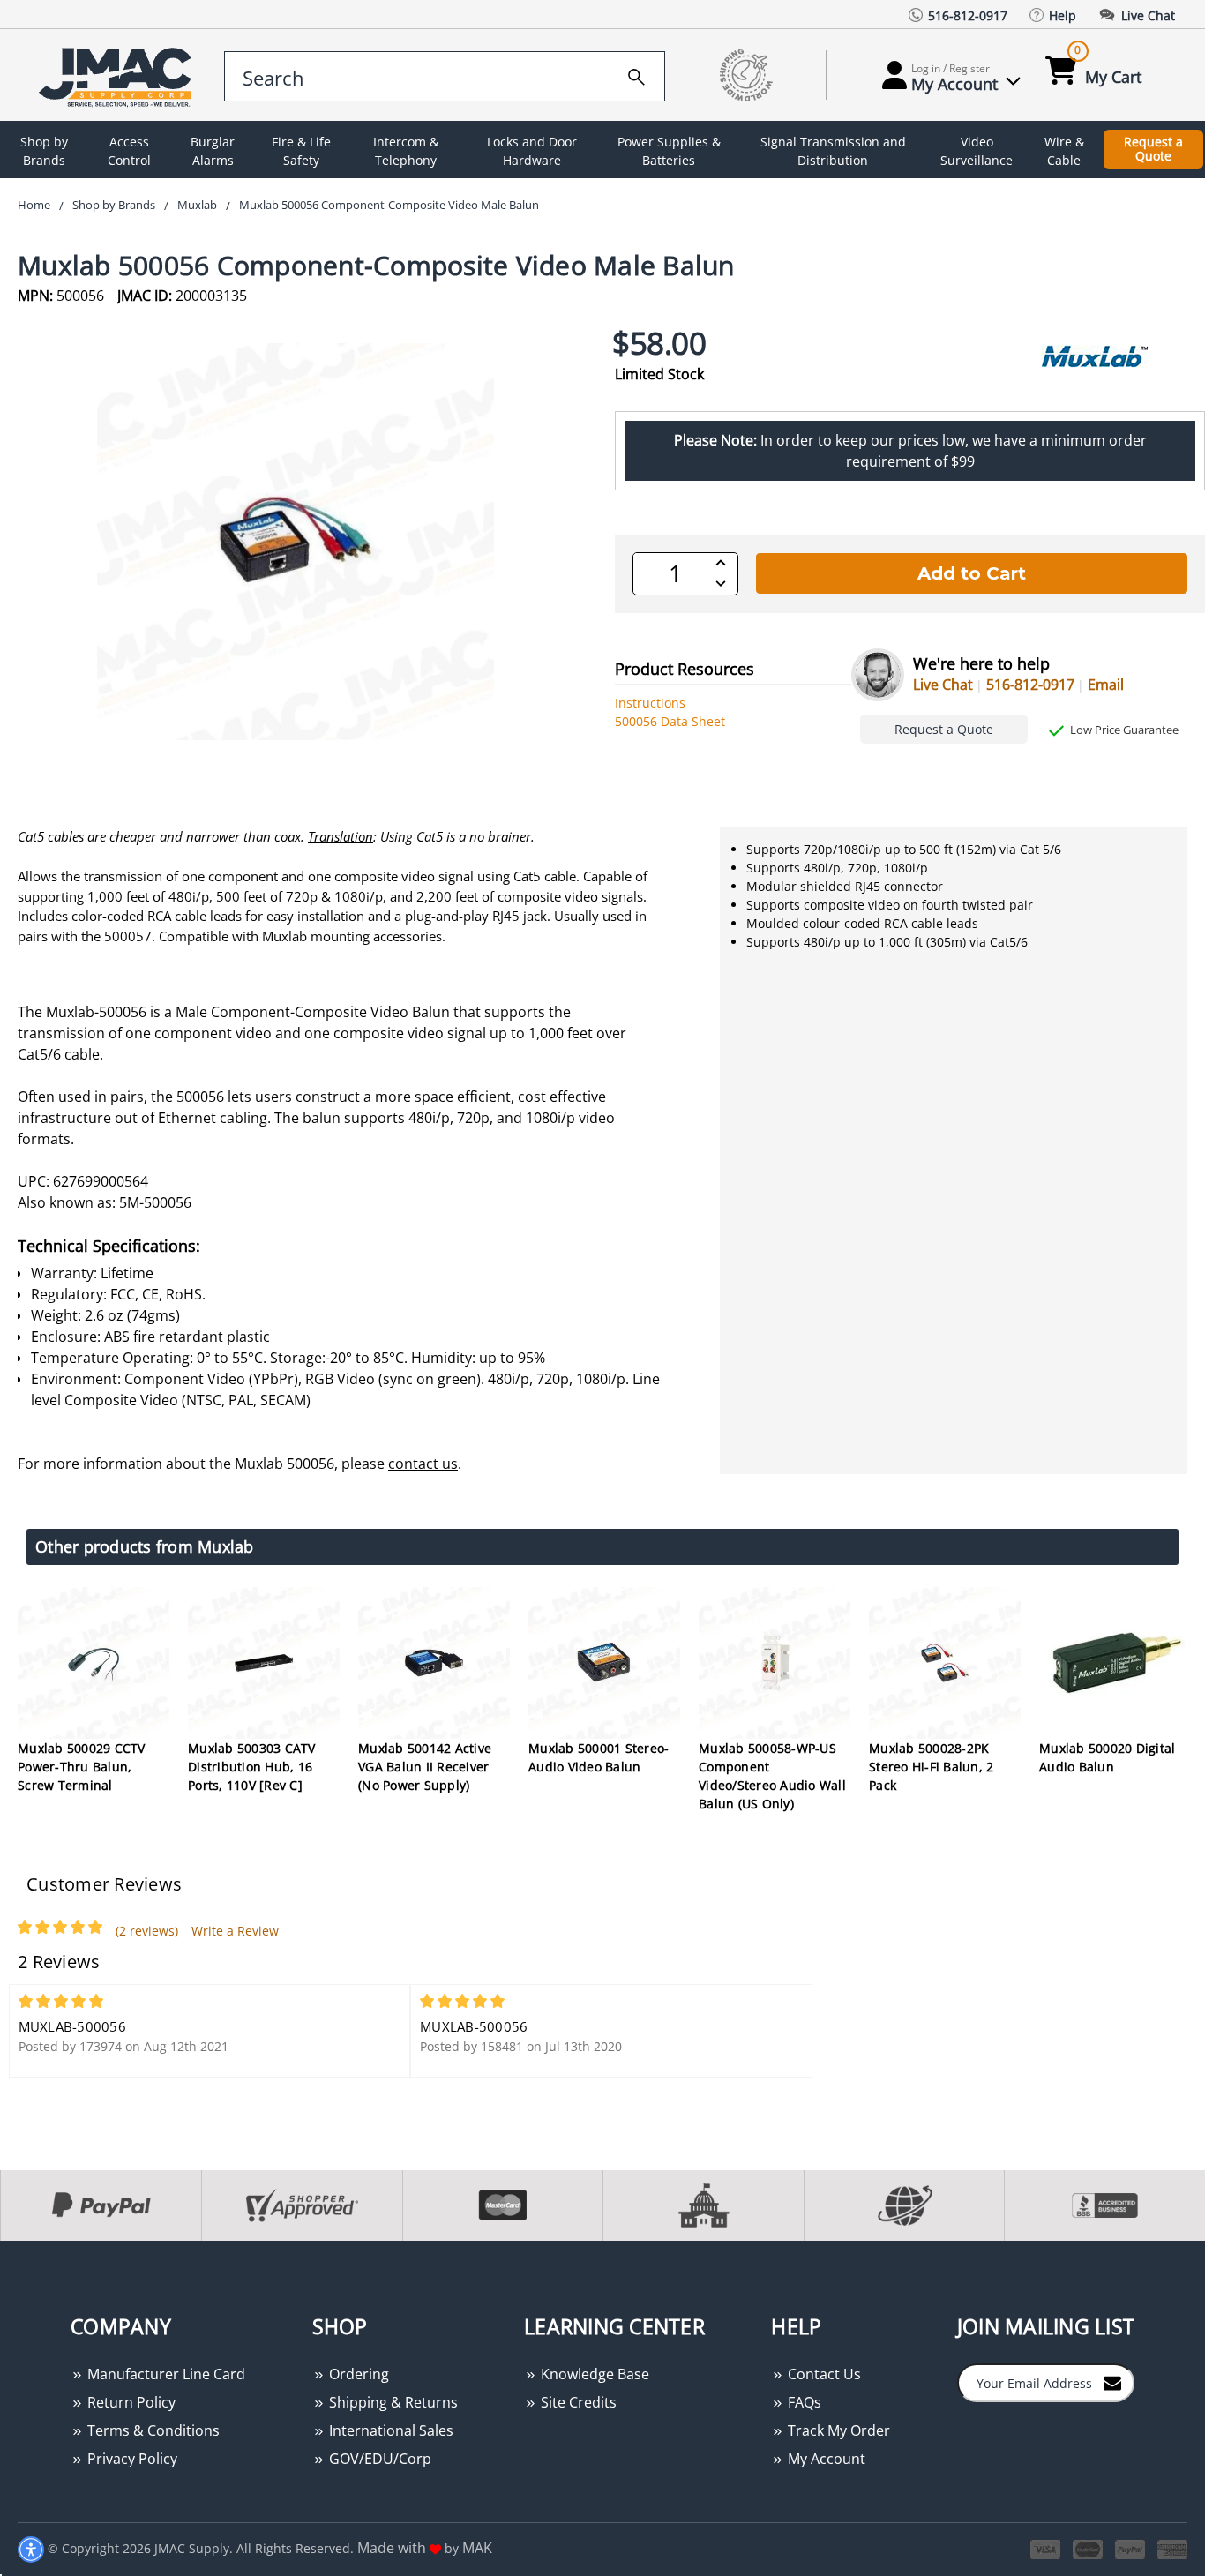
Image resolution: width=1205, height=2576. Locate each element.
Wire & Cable (1064, 151)
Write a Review (235, 1931)
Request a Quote (1153, 149)
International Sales (389, 2430)
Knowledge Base (593, 2374)
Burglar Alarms (213, 151)
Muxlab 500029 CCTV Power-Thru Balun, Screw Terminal (82, 1767)
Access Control (129, 151)
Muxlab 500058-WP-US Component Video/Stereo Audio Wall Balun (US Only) (772, 1776)
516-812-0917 (1030, 685)
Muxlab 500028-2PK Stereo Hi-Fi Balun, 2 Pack (931, 1767)
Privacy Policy (131, 2459)
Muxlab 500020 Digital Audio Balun (1107, 1757)
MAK (477, 2548)
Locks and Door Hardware (532, 151)
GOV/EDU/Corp (378, 2459)
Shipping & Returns (392, 2402)
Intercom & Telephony (406, 151)
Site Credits (577, 2402)
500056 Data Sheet (670, 721)
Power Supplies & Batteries (669, 151)
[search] (636, 74)
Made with (393, 2548)
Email (1106, 685)
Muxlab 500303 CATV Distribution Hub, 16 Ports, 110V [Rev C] (252, 1767)
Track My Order (837, 2430)
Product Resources (685, 669)
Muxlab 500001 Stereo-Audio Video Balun (599, 1757)
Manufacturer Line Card (165, 2374)
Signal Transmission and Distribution (833, 151)
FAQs (803, 2402)
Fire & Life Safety (301, 151)
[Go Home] (118, 75)
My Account (825, 2459)
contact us (423, 1464)
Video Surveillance (977, 151)
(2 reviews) (147, 1931)
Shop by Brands (44, 151)
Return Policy (130, 2402)
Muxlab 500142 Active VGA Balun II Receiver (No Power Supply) (425, 1767)
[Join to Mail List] (1112, 2382)
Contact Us (823, 2374)
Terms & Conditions (152, 2430)
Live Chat (943, 685)
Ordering (357, 2374)
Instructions (650, 703)
